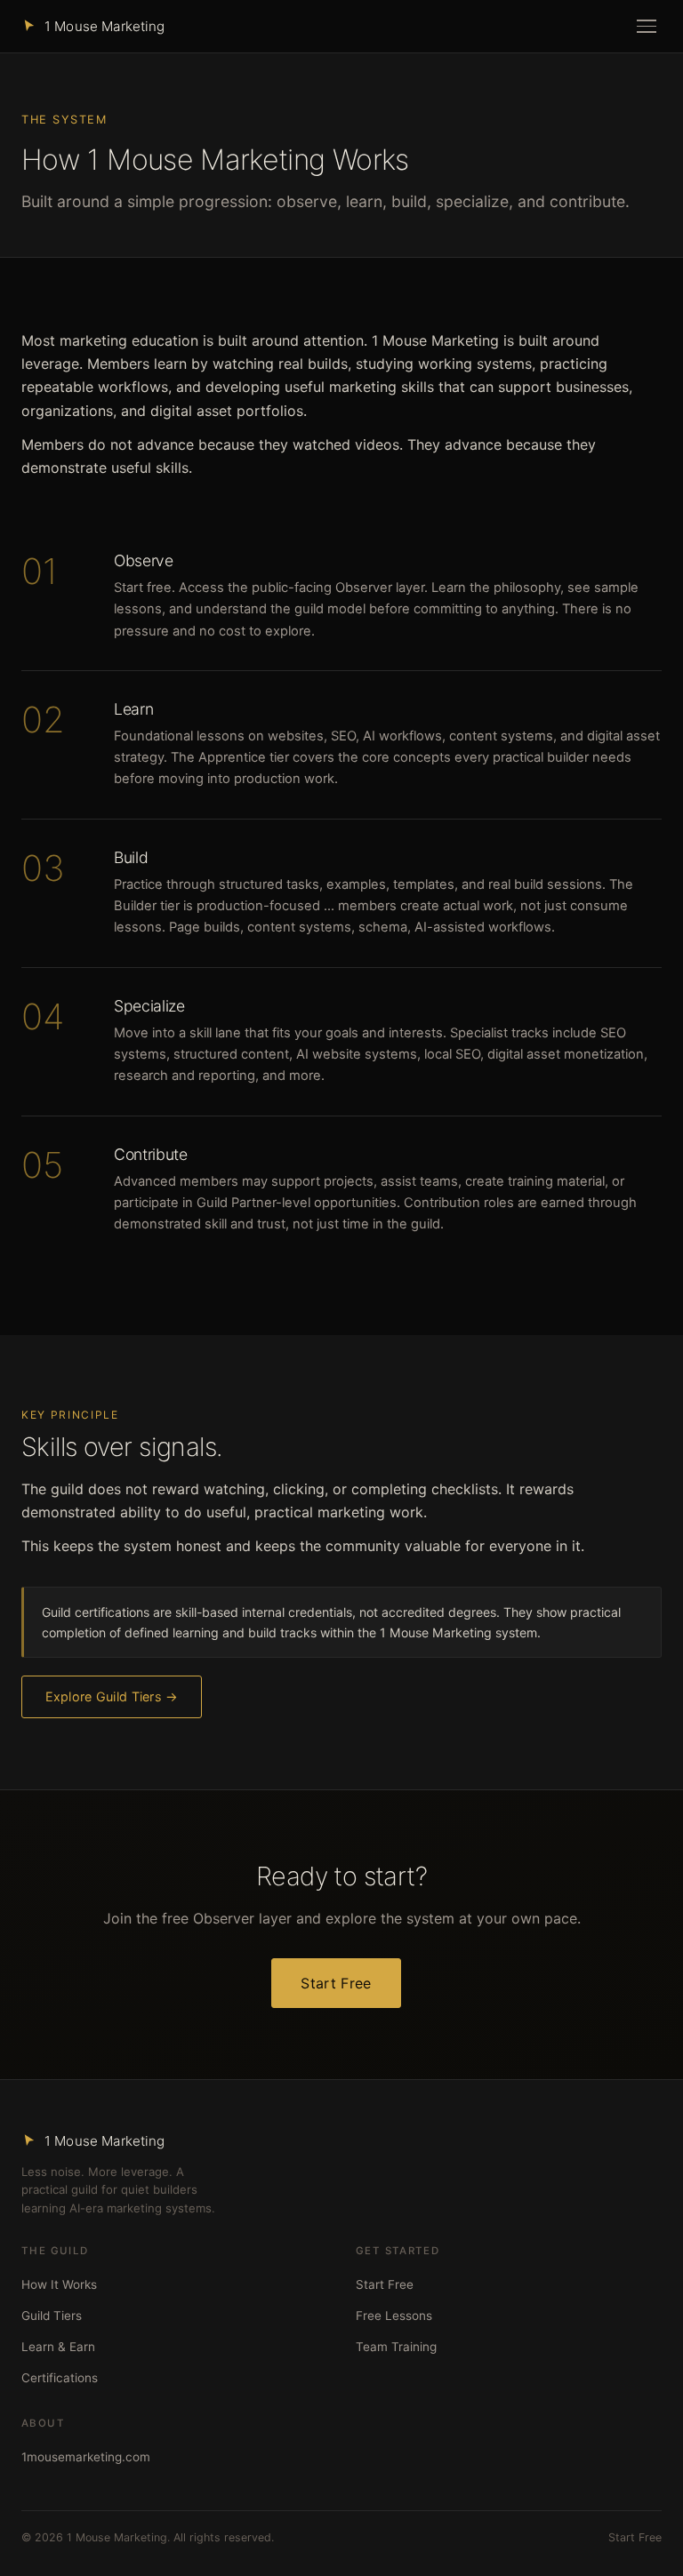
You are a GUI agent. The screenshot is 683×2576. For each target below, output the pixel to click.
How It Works (59, 2284)
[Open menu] (647, 26)
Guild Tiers (52, 2316)
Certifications (60, 2378)
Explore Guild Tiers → (112, 1696)
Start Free (336, 1983)
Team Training (396, 2347)
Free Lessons (394, 2316)
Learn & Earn (58, 2347)
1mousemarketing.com (86, 2457)
